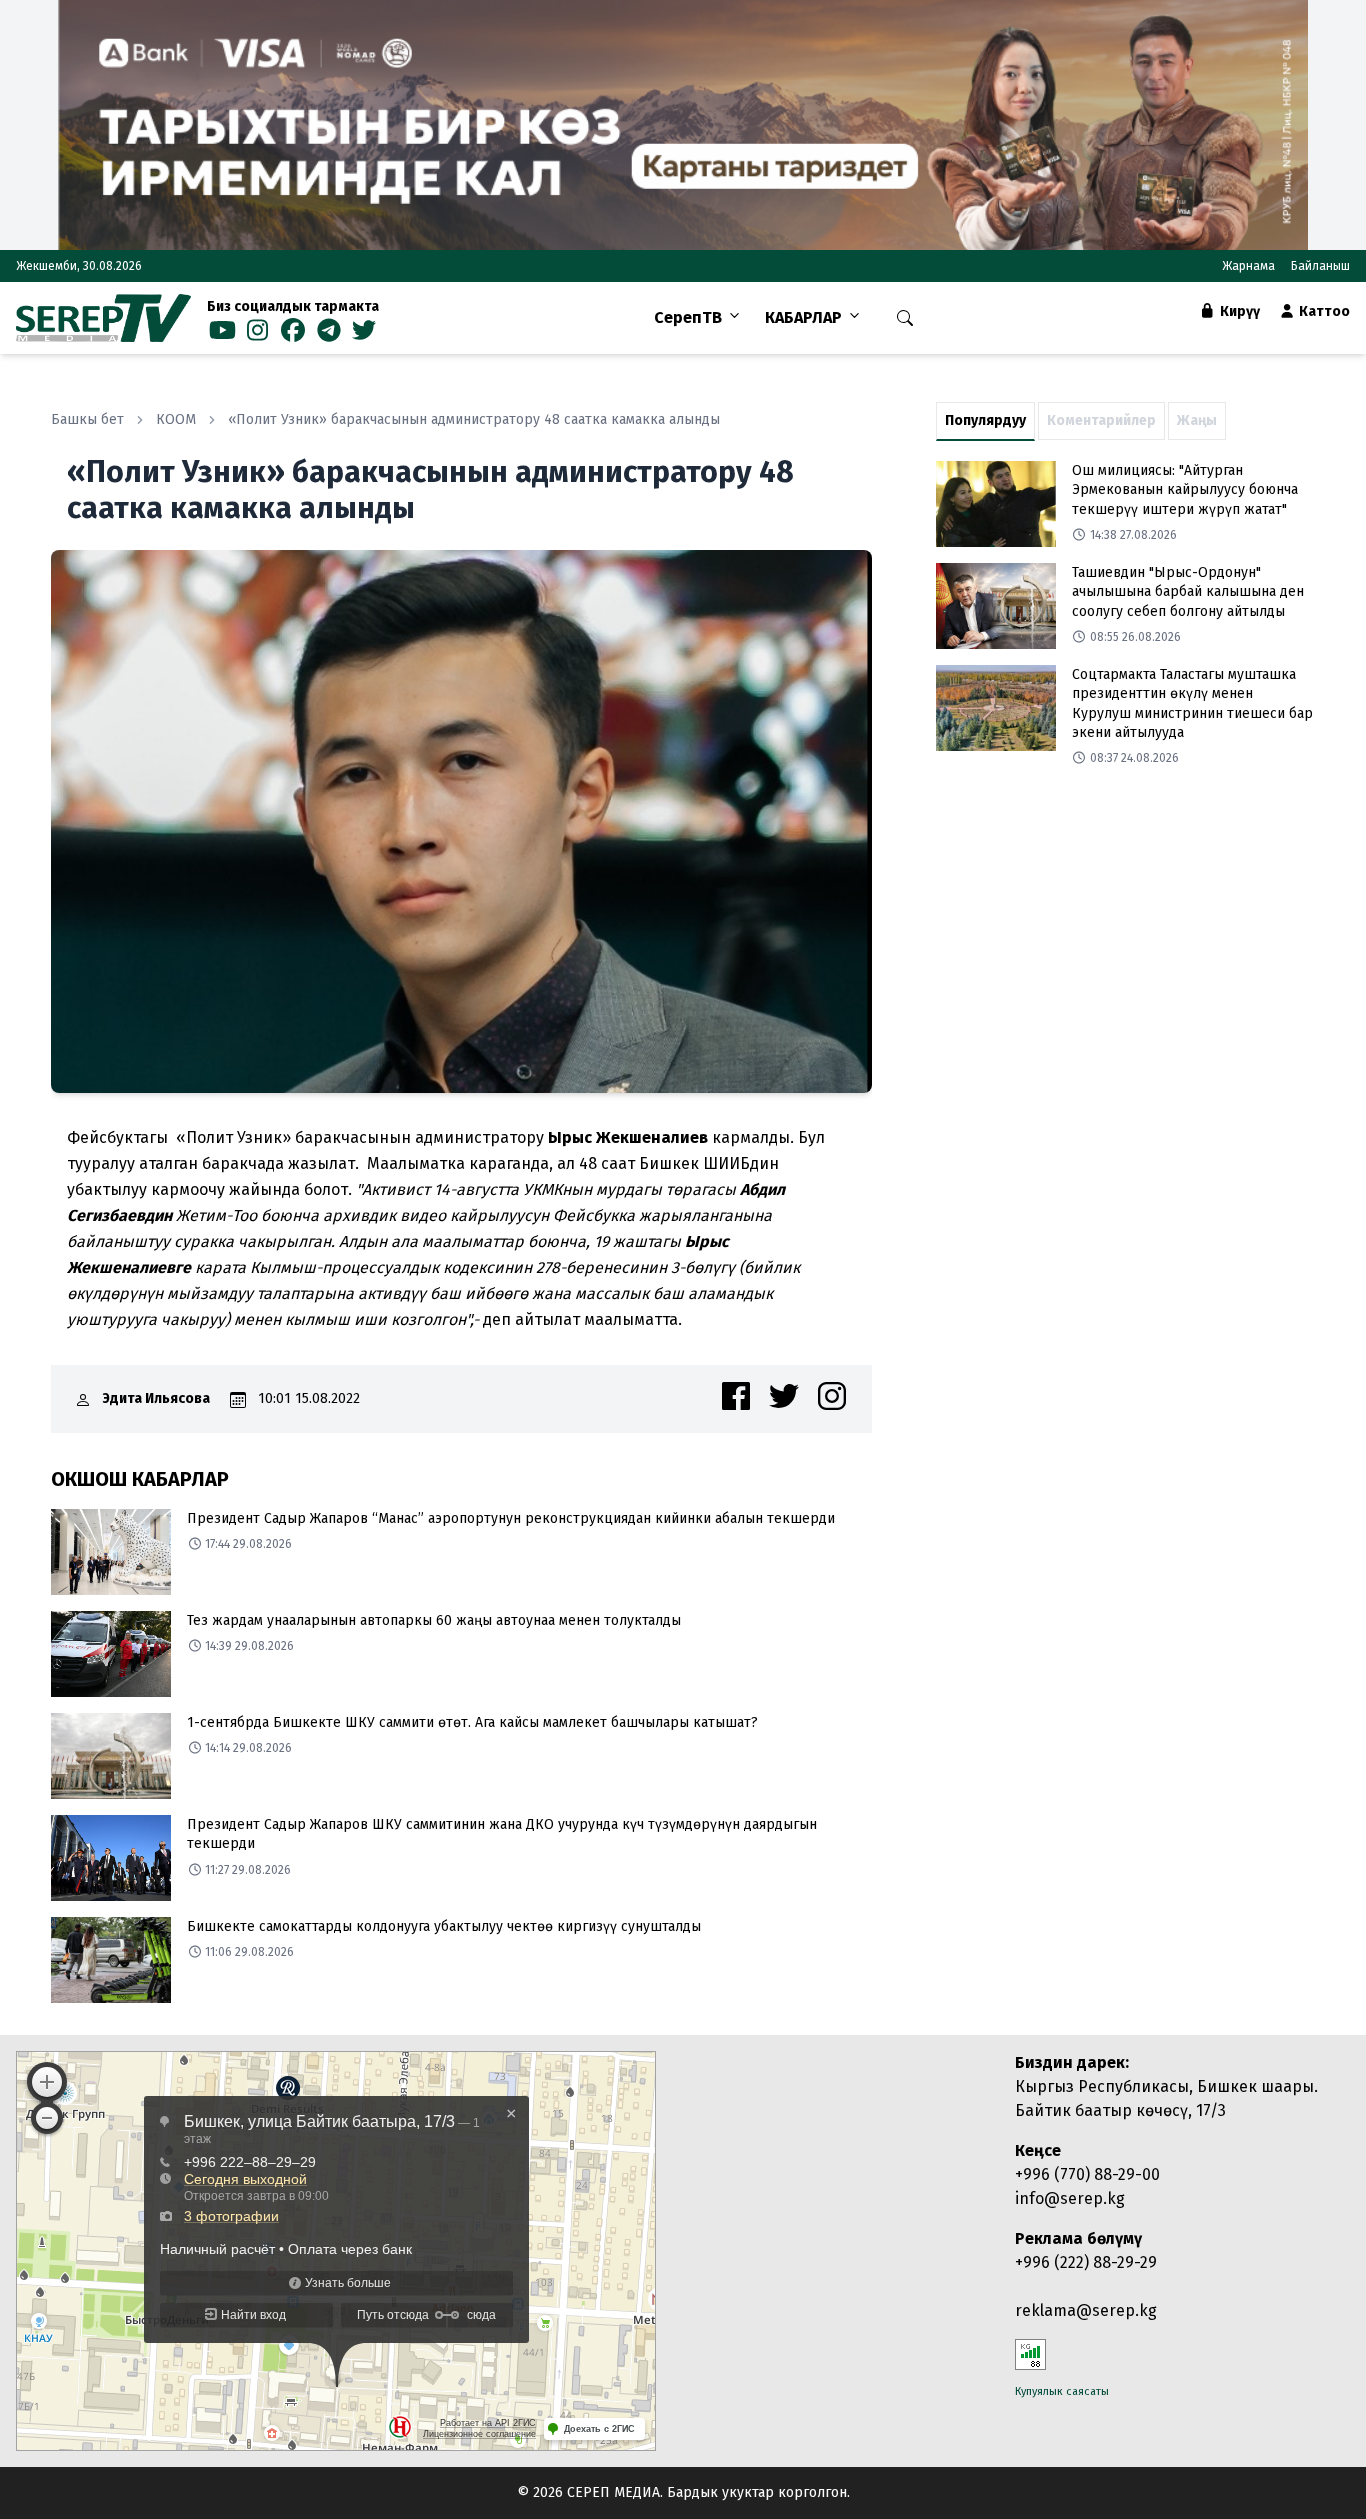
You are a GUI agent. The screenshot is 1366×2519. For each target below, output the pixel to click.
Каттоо (1323, 311)
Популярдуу (985, 420)
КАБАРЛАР (803, 317)
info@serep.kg (1070, 2198)
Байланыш (1320, 266)
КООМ (176, 419)
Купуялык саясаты (1062, 2391)
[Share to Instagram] (832, 1396)
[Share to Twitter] (784, 1396)
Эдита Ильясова (156, 1398)
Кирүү (1238, 311)
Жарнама (1248, 266)
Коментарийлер (1101, 420)
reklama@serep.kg (1086, 2310)
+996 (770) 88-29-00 (1087, 2174)
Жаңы (1197, 420)
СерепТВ (688, 317)
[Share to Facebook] (736, 1396)
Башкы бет (87, 419)
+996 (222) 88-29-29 (1086, 2262)
